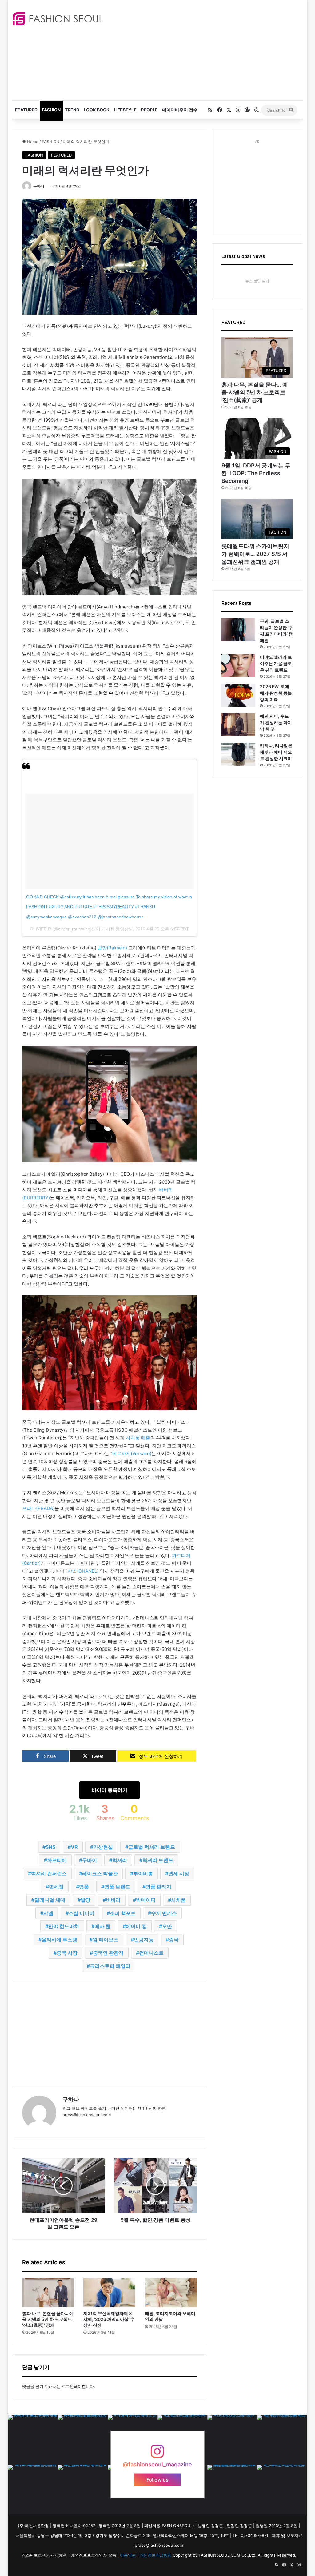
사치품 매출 (138, 1438)
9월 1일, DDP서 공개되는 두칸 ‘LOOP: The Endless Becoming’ (256, 473)
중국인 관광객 (108, 1953)
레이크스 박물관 (100, 1873)
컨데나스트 (151, 1953)
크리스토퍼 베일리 (110, 1966)
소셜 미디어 (82, 1913)
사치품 (178, 1900)
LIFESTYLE (125, 110)
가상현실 (103, 1847)
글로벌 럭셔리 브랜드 (152, 1847)
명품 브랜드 (117, 1887)
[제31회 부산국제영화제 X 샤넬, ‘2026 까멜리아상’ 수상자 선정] (110, 2293)
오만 (167, 1926)
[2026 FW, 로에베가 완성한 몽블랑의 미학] (238, 695)
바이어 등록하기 (110, 1790)
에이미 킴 (136, 1926)
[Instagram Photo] (33, 2440)
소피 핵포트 (123, 1913)
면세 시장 (179, 1873)
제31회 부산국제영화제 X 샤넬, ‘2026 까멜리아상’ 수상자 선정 (109, 2319)
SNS (50, 1847)
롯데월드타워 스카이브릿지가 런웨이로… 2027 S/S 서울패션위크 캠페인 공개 (255, 554)
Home (32, 142)
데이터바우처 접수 (180, 110)
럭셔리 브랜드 (158, 1860)
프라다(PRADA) (38, 1508)
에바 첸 (102, 1926)
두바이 (90, 1860)
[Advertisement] (214, 49)
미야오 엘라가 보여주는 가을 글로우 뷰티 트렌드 (276, 663)
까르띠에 (57, 1860)
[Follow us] (157, 2454)
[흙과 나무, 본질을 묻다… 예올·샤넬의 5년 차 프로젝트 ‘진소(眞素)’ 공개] (48, 2293)
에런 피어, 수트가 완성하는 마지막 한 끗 (276, 722)
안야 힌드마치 (64, 1926)
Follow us (157, 2480)
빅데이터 (146, 1900)
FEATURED (26, 110)
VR (74, 1847)
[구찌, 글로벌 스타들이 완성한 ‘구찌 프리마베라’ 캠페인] (238, 630)
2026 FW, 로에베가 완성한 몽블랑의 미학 (276, 693)
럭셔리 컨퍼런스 (49, 1873)
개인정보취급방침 (156, 2555)
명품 (84, 1887)
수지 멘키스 (164, 1913)
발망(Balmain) (112, 948)
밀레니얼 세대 (50, 1900)
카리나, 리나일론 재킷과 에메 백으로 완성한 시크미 (276, 752)
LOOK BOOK (97, 110)
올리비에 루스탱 (59, 1940)
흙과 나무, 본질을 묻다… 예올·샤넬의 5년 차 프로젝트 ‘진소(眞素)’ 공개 (48, 2319)
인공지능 (144, 1940)
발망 (86, 1900)
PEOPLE (149, 110)
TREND (72, 110)
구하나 (39, 186)
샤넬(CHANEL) (83, 1571)
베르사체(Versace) (132, 1453)
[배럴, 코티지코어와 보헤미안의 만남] (171, 2293)
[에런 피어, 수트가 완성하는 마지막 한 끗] (238, 725)
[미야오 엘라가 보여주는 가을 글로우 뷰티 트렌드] (238, 666)
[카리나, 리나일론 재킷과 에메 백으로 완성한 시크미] (238, 754)
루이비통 (143, 1873)
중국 (174, 1940)
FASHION (51, 110)
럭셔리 (120, 1860)
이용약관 (128, 2555)
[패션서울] (58, 19)
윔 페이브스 (106, 1940)
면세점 (56, 1887)
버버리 (113, 1900)
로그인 (68, 2386)
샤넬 (48, 1913)
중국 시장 (67, 1953)
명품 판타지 (158, 1887)
